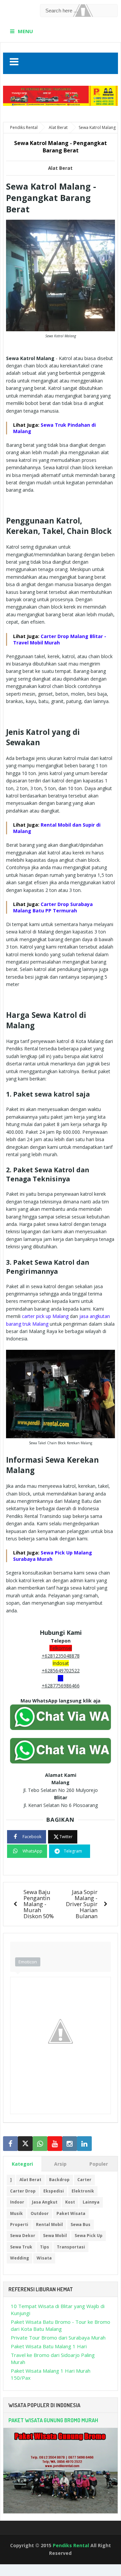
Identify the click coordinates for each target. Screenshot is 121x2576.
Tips (45, 2247)
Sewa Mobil (55, 2236)
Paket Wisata (71, 2213)
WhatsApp (32, 1851)
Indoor (17, 2202)
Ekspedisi (54, 2191)
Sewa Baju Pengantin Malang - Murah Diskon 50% (39, 1904)
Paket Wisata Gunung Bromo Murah (53, 2420)
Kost (70, 2202)
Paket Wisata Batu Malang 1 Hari (49, 2346)
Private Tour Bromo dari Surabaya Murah (58, 2338)
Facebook (32, 1837)
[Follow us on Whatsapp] (40, 2144)
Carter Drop (23, 2191)
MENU (25, 31)
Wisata (44, 2258)
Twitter (66, 1837)
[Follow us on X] (25, 2144)
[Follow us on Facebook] (10, 2144)
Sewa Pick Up (89, 2236)
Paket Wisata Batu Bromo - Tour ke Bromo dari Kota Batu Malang (61, 2325)
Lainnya (91, 2202)
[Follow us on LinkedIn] (84, 2144)
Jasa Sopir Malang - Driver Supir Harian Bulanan (82, 1904)
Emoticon (28, 1962)
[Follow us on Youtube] (55, 2144)
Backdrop (59, 2180)
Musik (16, 2213)
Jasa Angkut (45, 2202)
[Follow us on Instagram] (70, 2144)
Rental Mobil (49, 2224)
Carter (84, 2180)
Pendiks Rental (71, 2545)
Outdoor (40, 2213)
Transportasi (71, 2247)
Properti (19, 2224)
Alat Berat (60, 168)
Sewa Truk (21, 2247)
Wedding (19, 2258)
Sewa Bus (80, 2224)
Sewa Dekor (23, 2236)
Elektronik (83, 2191)
